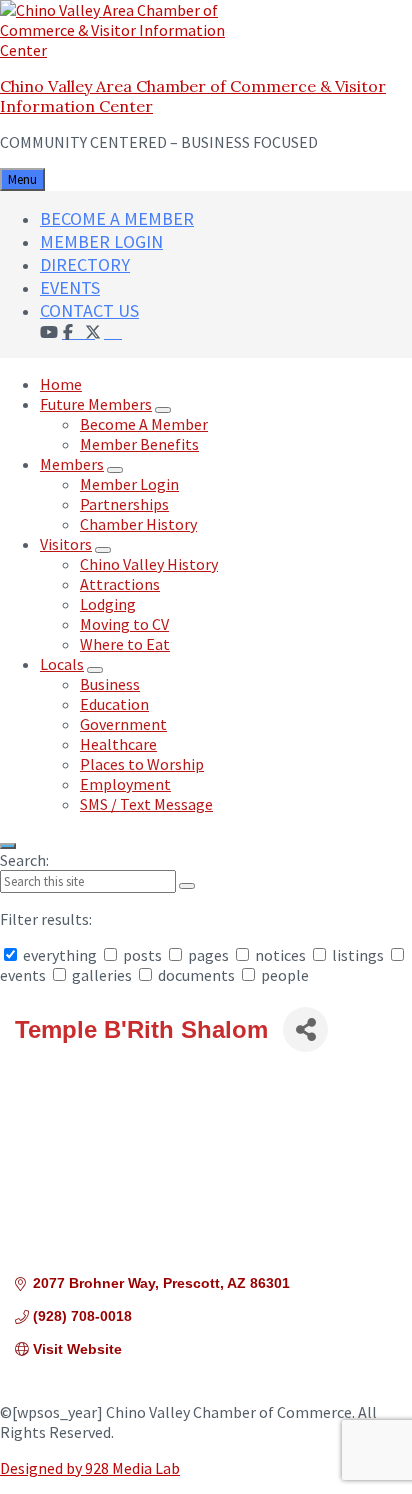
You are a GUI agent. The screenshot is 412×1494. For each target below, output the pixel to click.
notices (280, 955)
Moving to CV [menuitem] (124, 624)
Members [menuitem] (72, 464)
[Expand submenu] (163, 410)
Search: (24, 860)
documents (196, 975)
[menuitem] (113, 331)
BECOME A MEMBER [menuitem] (117, 218)
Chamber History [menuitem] (138, 524)
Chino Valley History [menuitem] (149, 564)
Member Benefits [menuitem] (139, 444)
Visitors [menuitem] (66, 544)
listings (358, 955)
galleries (102, 975)
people (283, 975)
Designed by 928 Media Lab (90, 1468)
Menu (22, 179)
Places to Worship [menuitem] (142, 764)
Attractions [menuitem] (120, 584)
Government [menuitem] (123, 724)
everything (60, 955)
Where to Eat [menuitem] (125, 644)
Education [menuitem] (114, 704)
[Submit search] (187, 886)
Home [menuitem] (61, 384)
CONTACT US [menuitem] (89, 310)
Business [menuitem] (110, 684)
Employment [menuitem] (125, 784)
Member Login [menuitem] (129, 484)
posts (142, 955)
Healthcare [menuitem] (118, 744)
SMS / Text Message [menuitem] (146, 804)
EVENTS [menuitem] (70, 287)
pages (208, 955)
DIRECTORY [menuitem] (85, 264)
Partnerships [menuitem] (124, 504)
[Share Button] (305, 1029)
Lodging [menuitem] (108, 604)
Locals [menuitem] (62, 664)
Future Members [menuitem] (96, 404)
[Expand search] (8, 846)
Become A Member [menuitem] (144, 424)
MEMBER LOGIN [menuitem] (101, 241)
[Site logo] (125, 50)
